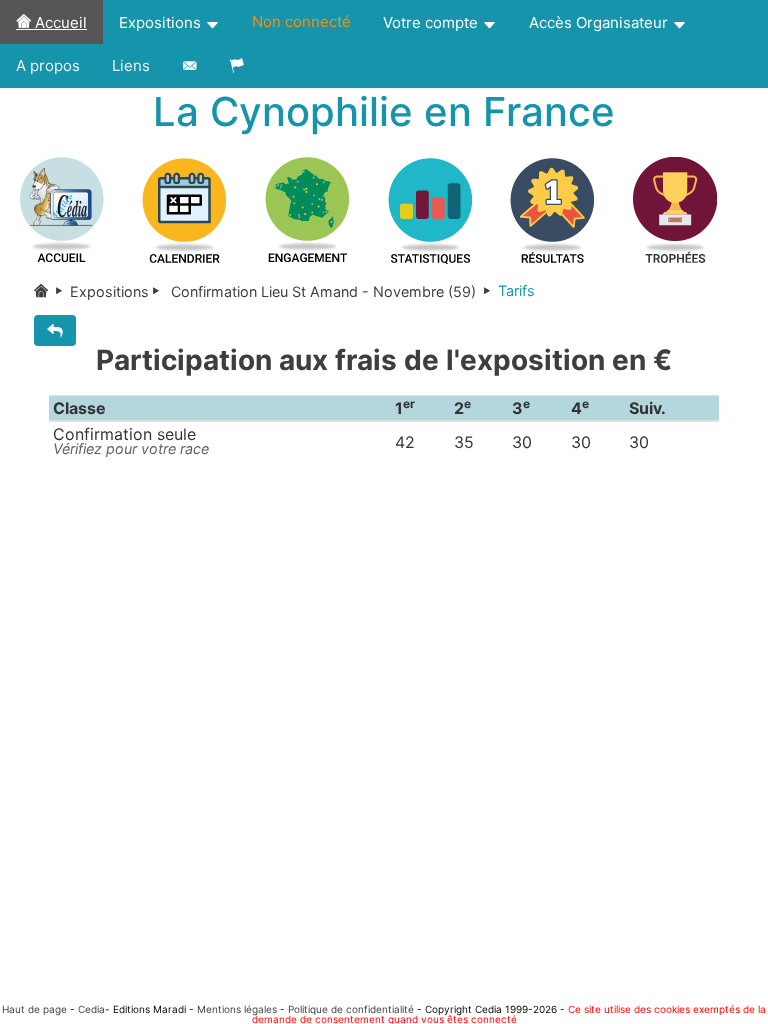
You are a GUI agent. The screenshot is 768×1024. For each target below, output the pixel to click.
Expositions (162, 22)
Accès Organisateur (600, 22)
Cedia (91, 1009)
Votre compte (432, 22)
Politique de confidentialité (351, 1009)
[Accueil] (52, 291)
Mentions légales (237, 1009)
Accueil (59, 22)
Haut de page (34, 1009)
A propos (48, 65)
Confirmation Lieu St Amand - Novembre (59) (323, 291)
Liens (131, 65)
